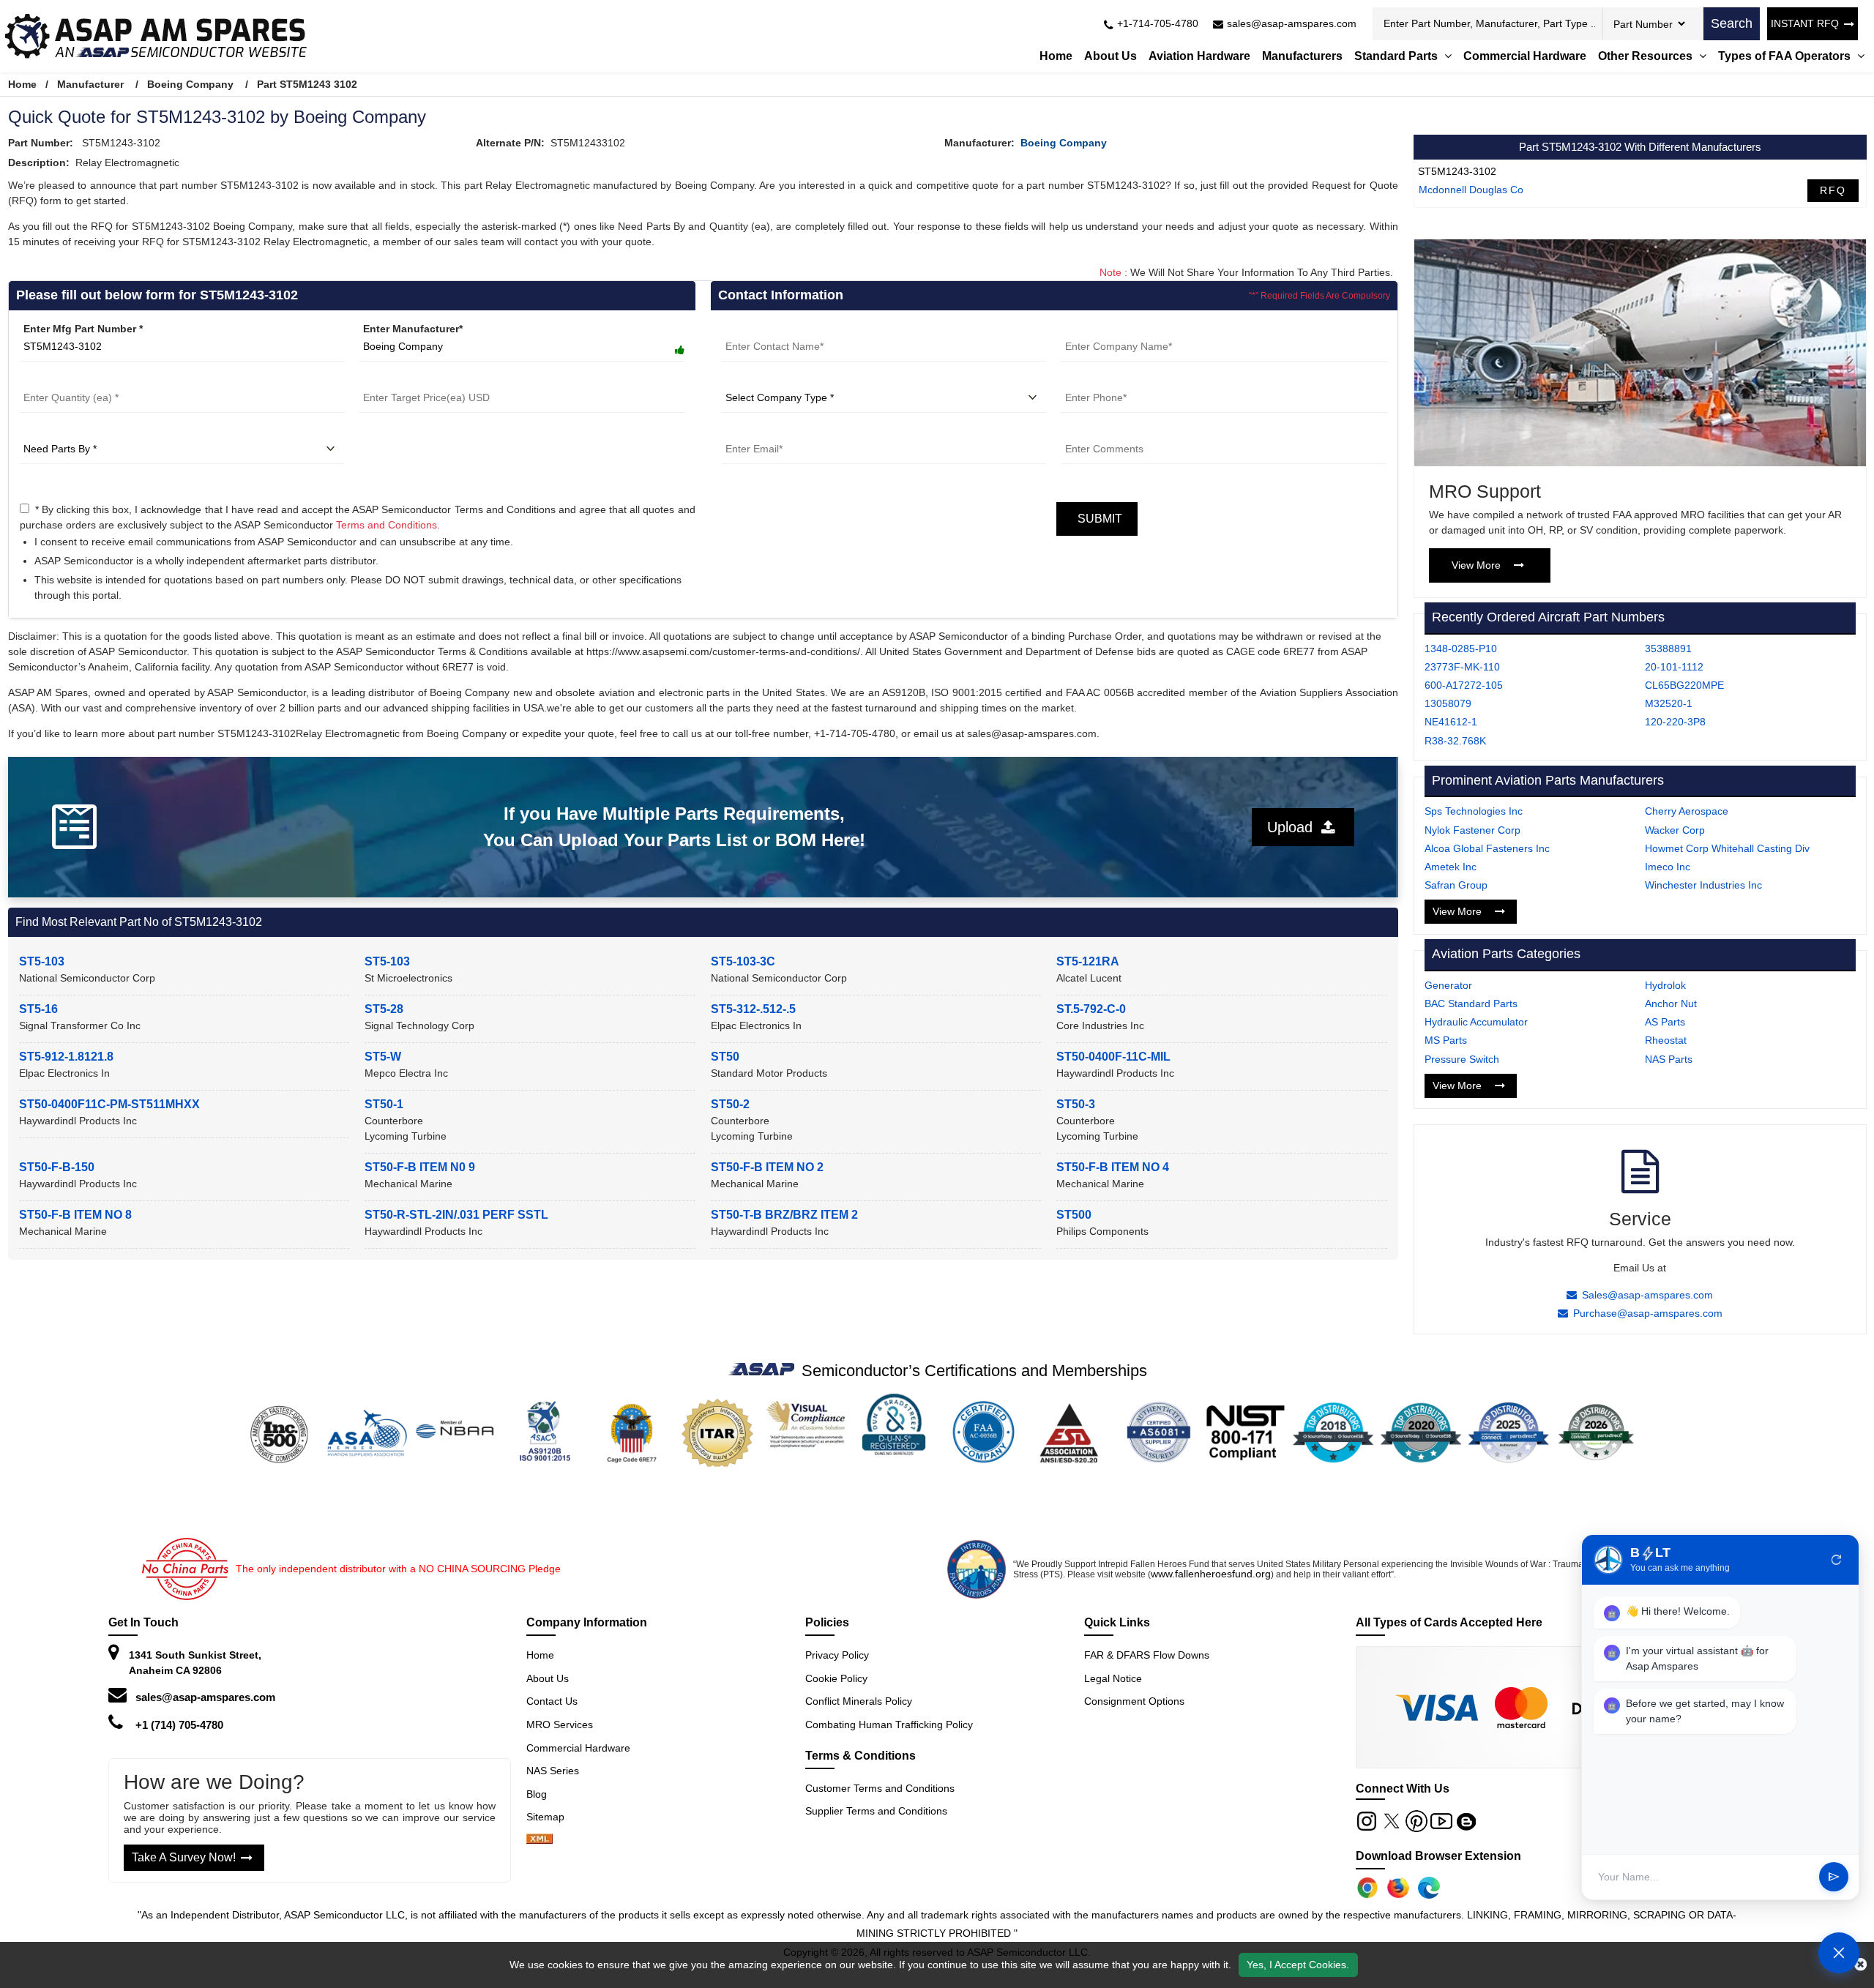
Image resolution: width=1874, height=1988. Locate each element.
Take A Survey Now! (184, 1857)
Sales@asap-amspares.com (1647, 1295)
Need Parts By (55, 431)
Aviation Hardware (1199, 56)
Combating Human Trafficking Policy (889, 1724)
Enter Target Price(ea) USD (425, 380)
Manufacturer (90, 84)
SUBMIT (1097, 519)
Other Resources (1647, 56)
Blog (537, 1794)
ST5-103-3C (743, 961)
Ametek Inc (1451, 867)
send (1834, 1877)
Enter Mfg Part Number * (83, 329)
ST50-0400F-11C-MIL (1113, 1057)
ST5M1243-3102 (1457, 171)
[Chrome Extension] (1367, 1888)
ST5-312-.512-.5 (753, 1009)
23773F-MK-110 (1462, 667)
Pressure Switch (1462, 1059)
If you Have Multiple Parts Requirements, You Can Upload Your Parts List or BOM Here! (674, 827)
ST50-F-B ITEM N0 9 (420, 1167)
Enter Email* (752, 431)
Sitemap (551, 1817)
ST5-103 (42, 961)
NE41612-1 (1451, 722)
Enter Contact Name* (773, 329)
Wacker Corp (1675, 830)
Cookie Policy (836, 1678)
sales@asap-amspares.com (205, 1697)
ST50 (725, 1057)
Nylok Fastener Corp (1472, 830)
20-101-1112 (1674, 667)
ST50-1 (384, 1104)
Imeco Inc (1668, 867)
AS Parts (1665, 1022)
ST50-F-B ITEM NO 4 (1113, 1167)
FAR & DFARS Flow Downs (1147, 1655)
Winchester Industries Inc (1703, 885)
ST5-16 (38, 1009)
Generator (1448, 985)
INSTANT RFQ (1805, 23)
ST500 (1074, 1215)
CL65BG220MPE (1684, 685)
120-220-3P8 (1675, 722)
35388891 (1668, 649)
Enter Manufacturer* (413, 329)
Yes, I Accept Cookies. (1298, 1965)
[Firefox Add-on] (1398, 1888)
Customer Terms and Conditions (880, 1788)
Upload (1294, 827)
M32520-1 (1669, 703)
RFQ (1833, 190)
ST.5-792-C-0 (1091, 1009)
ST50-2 (730, 1104)
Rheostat (1666, 1040)
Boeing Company (190, 84)
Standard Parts (1397, 56)
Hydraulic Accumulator (1476, 1022)
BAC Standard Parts (1471, 1004)
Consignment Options (1134, 1701)
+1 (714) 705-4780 (179, 1725)
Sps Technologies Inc (1474, 811)
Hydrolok (1665, 985)
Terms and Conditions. (388, 525)
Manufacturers (1302, 56)
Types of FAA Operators (1786, 56)
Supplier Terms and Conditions (876, 1811)
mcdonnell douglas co (1471, 190)
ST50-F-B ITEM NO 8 (75, 1215)
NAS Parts (1669, 1059)
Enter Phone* (1094, 380)
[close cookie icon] (1860, 1965)
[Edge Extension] (1429, 1888)
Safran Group (1456, 885)
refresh (1837, 1560)
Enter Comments (1103, 431)
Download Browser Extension (1438, 1856)
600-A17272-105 (1464, 685)
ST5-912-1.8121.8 (66, 1057)
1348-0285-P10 (1461, 649)
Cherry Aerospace (1687, 811)
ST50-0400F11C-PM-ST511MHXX (109, 1104)
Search (1732, 23)
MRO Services (560, 1724)
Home (1056, 56)
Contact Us (552, 1701)
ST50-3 (1076, 1104)
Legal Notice (1113, 1678)
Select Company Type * (779, 380)
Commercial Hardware (1525, 56)
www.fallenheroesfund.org (1211, 1574)
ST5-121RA (1088, 961)
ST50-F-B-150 (57, 1167)
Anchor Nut (1671, 1004)
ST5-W (383, 1057)
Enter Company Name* (1117, 329)
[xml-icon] (540, 1840)
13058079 (1448, 703)
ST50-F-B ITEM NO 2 (767, 1167)
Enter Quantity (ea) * (70, 380)
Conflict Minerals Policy (859, 1701)
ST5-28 (384, 1009)
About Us (1110, 56)
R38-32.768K (1455, 741)
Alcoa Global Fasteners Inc (1487, 848)
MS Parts (1446, 1040)
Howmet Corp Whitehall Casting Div (1727, 848)
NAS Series (553, 1771)
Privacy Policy (837, 1655)
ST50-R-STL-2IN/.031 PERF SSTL (456, 1215)
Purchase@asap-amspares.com (1648, 1313)
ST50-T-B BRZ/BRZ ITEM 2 (784, 1215)
